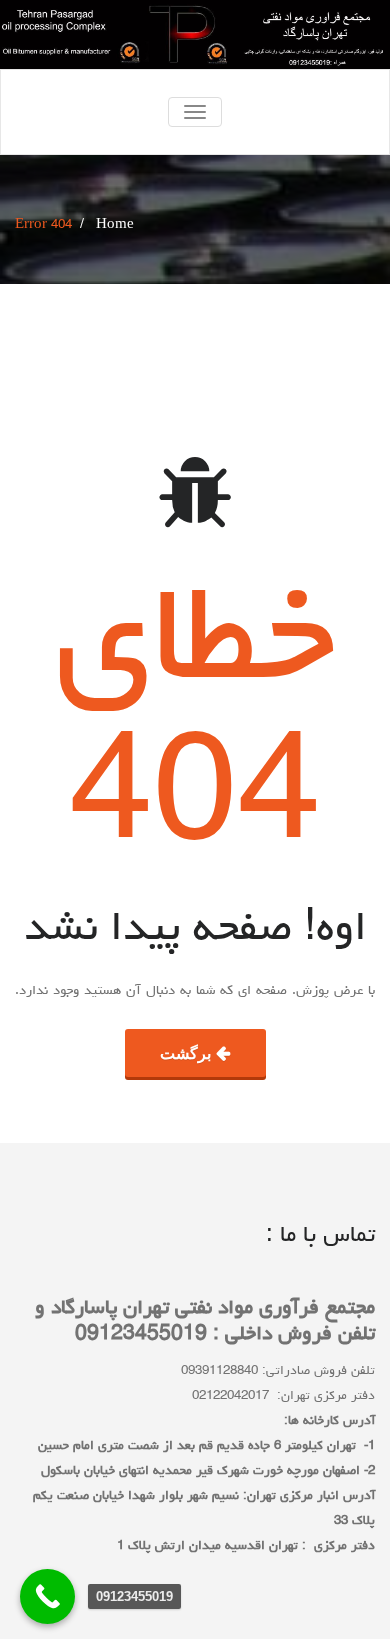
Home (115, 225)
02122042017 (230, 1396)
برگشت (185, 1053)
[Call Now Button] (47, 1596)
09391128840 (219, 1371)
